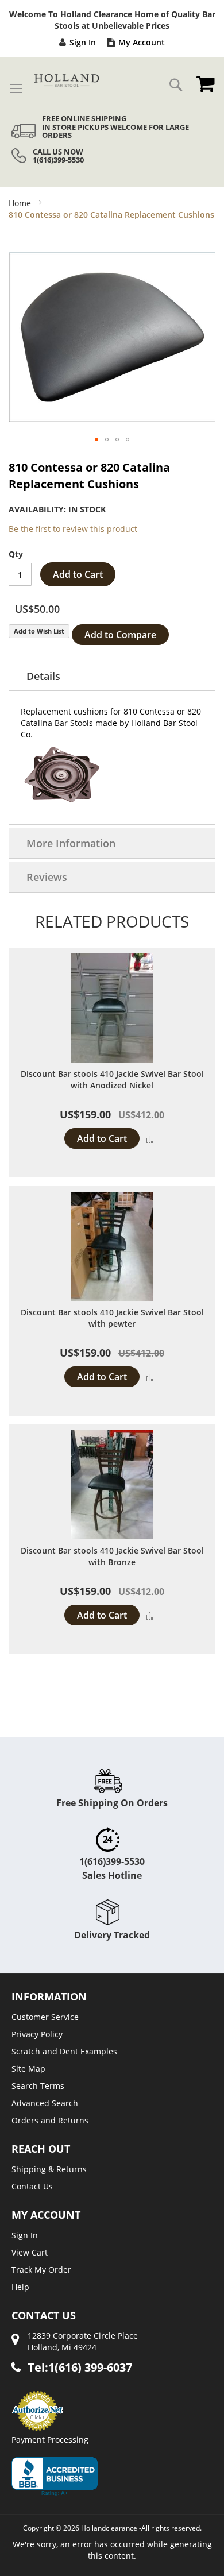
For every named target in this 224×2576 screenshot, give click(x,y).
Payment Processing (50, 2440)
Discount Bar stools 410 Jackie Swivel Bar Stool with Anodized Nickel (112, 1080)
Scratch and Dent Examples (64, 2051)
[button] (96, 439)
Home (20, 203)
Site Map (28, 2069)
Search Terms (38, 2086)
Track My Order (41, 2270)
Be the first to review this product (73, 529)
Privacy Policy (37, 2034)
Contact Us (32, 2186)
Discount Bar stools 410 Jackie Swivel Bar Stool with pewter (112, 1318)
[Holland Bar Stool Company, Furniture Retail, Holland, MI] (55, 2477)
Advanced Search (45, 2103)
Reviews (47, 877)
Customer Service (45, 2017)
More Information (71, 843)
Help (20, 2287)
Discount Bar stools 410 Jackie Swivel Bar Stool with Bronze (112, 1556)
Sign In (83, 42)
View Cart (30, 2252)
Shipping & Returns (49, 2169)
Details (43, 676)
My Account (142, 42)
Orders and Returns (50, 2120)
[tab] (112, 676)
